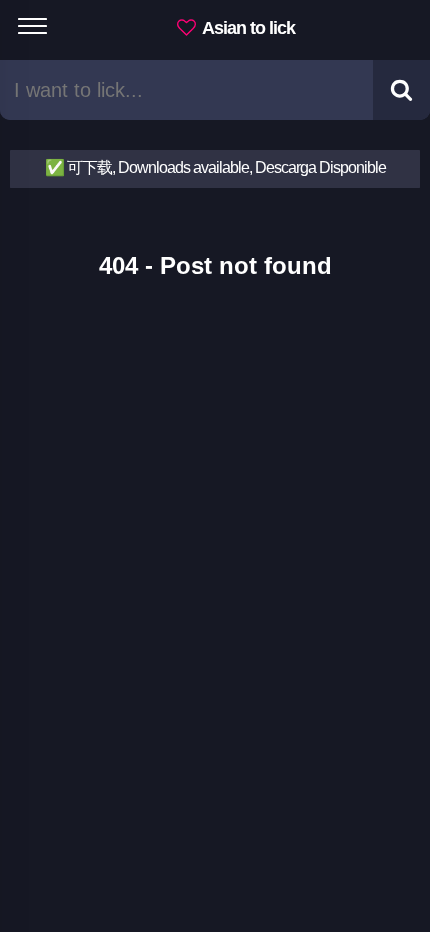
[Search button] (401, 90)
